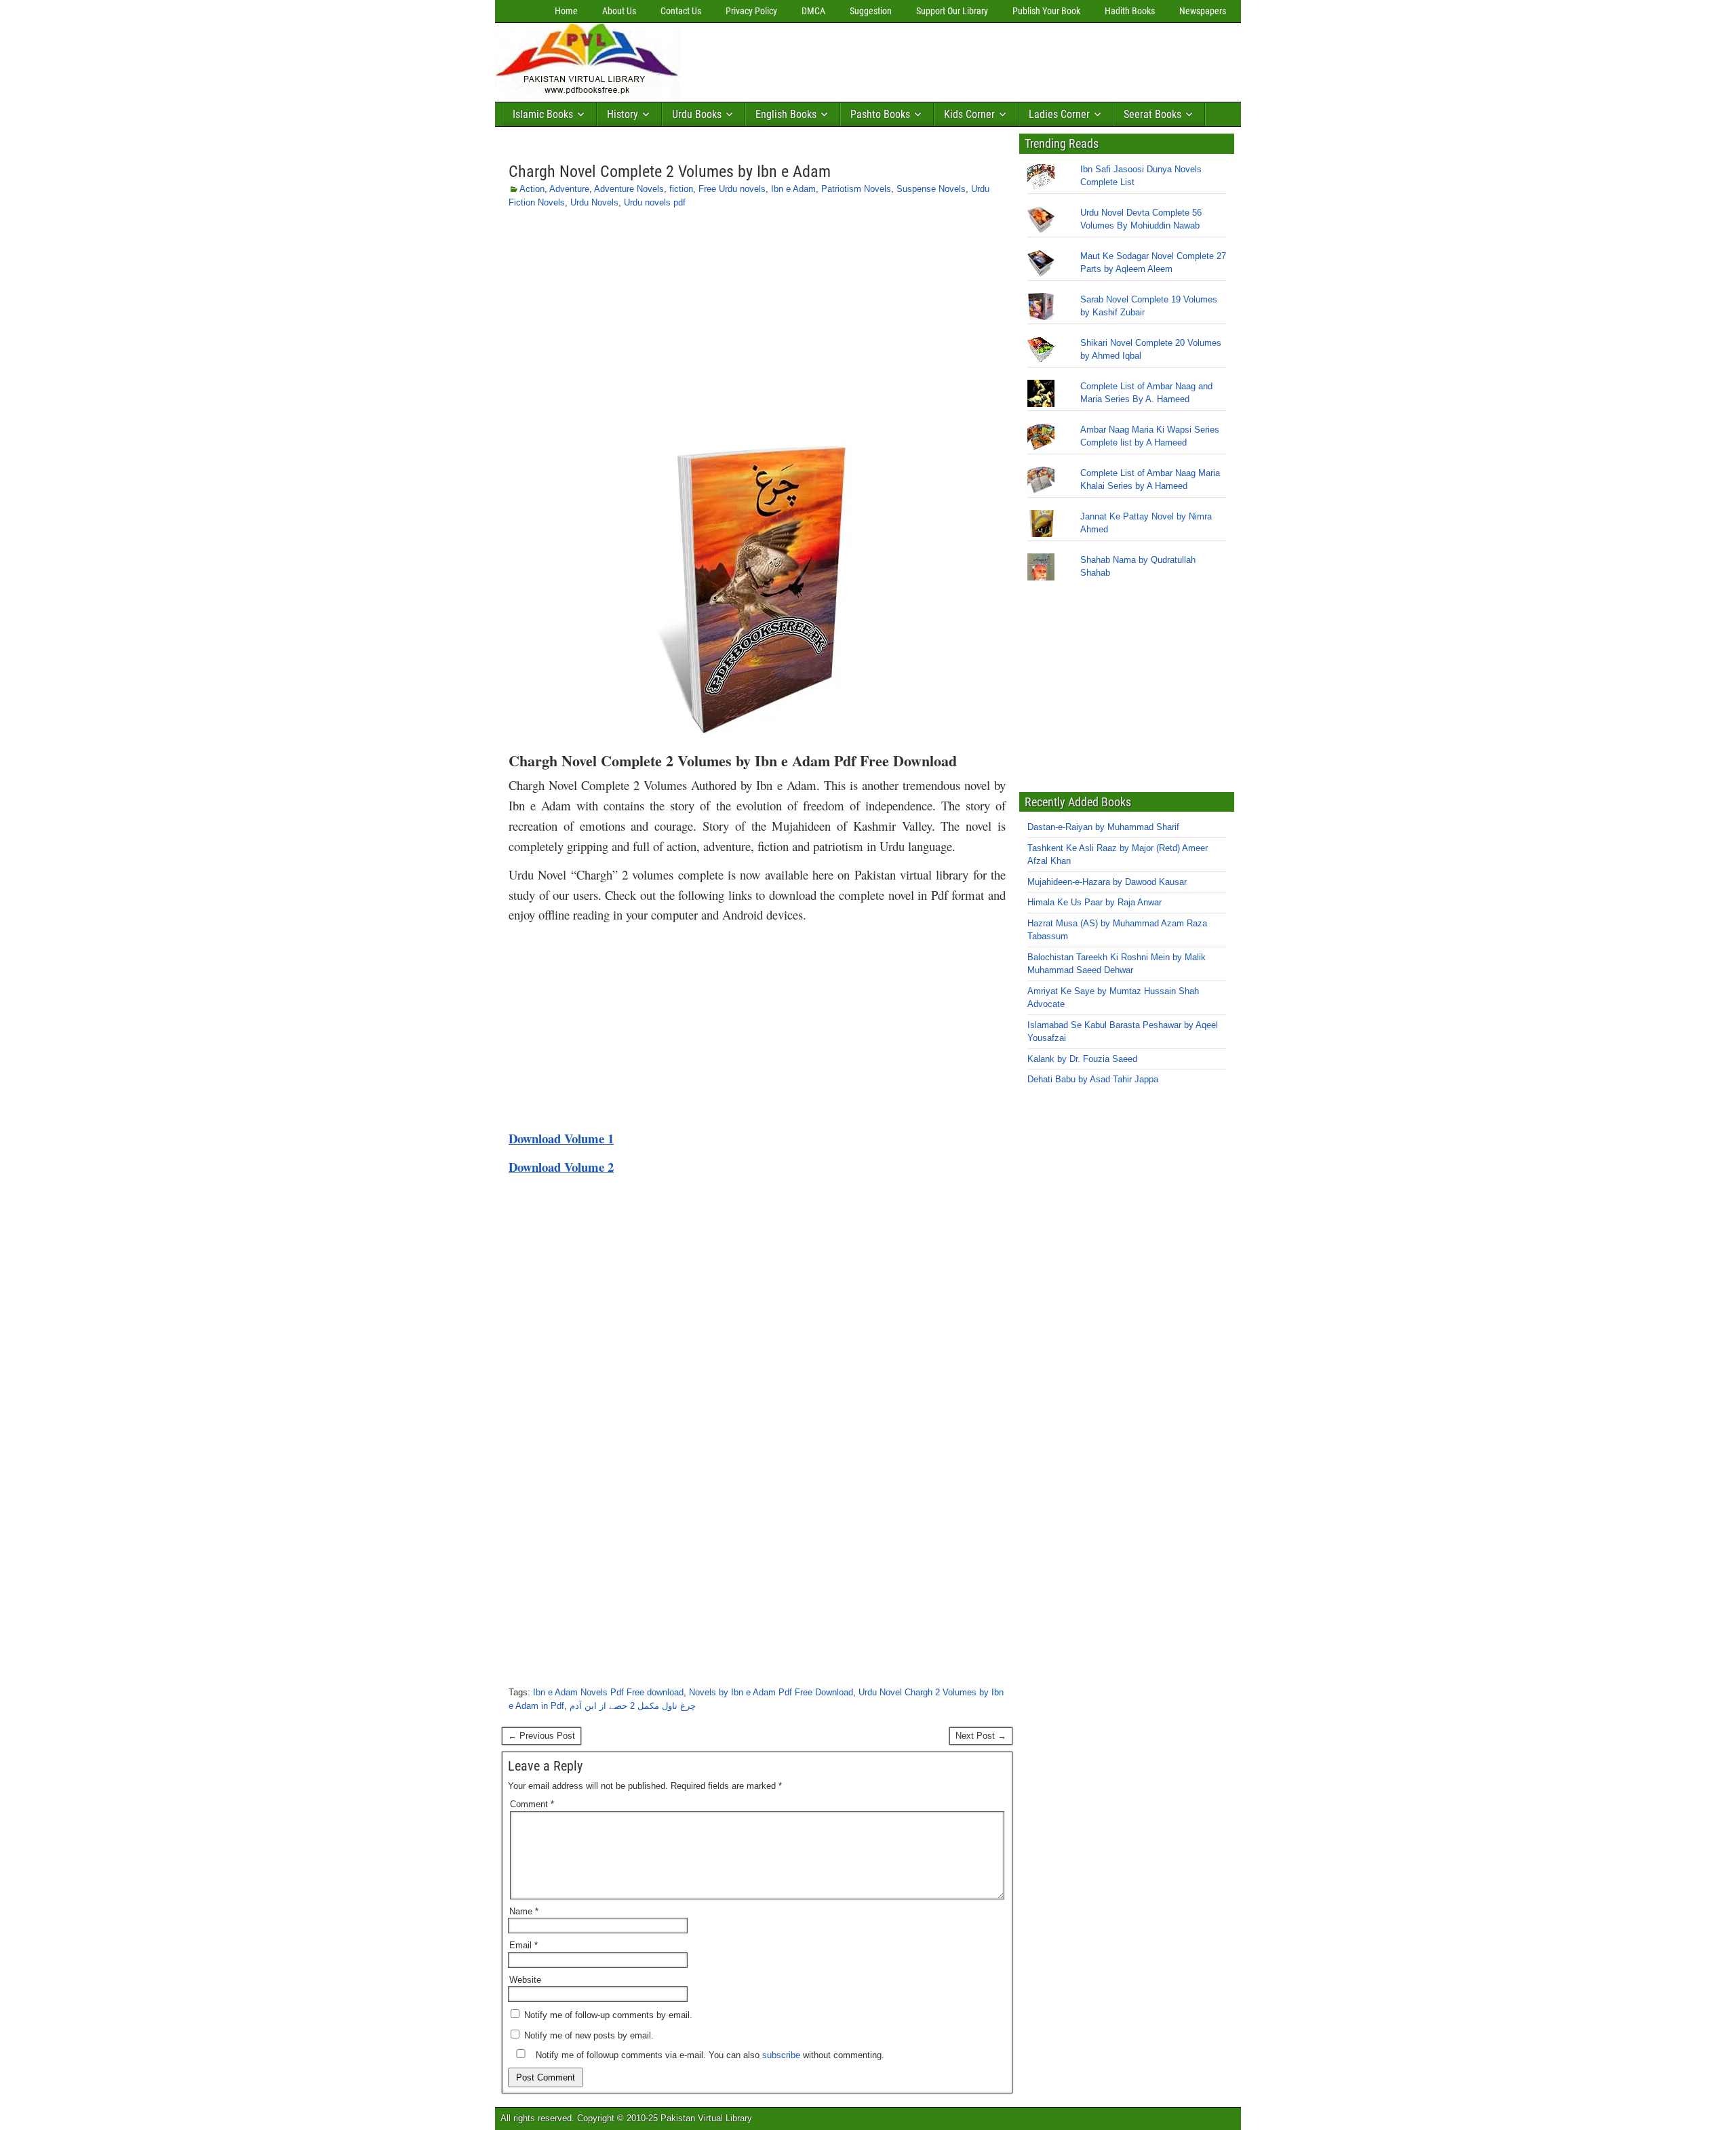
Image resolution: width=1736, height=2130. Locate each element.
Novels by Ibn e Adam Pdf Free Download (771, 1692)
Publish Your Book (1046, 11)
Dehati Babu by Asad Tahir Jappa (1093, 1079)
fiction (681, 189)
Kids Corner (969, 114)
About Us (619, 11)
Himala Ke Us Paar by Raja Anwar (1094, 902)
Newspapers (1203, 11)
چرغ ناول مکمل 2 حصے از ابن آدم (633, 1706)
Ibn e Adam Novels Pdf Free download (608, 1692)
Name (524, 1911)
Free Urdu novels (732, 189)
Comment (532, 1804)
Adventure (569, 189)
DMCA (813, 11)
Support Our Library (952, 11)
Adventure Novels (629, 189)
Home (566, 11)
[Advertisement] (932, 59)
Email (524, 1945)
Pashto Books (880, 114)
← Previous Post (541, 1736)
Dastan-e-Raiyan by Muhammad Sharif (1103, 827)
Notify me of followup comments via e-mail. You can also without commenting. (709, 2055)
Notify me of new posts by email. (589, 2035)
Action (532, 189)
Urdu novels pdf (655, 202)
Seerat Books (1152, 114)
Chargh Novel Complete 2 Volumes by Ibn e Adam (670, 172)
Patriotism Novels (856, 189)
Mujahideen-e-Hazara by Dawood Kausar (1107, 882)
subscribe (781, 2055)
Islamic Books (543, 114)
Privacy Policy (751, 11)
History (623, 114)
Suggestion (871, 11)
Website (525, 1980)
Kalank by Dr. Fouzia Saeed (1082, 1059)
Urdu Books (697, 114)
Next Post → (981, 1736)
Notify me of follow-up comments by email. (608, 2015)
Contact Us (681, 11)
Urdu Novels (594, 202)
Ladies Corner (1059, 114)
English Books (786, 114)
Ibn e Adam (793, 189)
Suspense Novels (931, 189)
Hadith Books (1130, 11)
